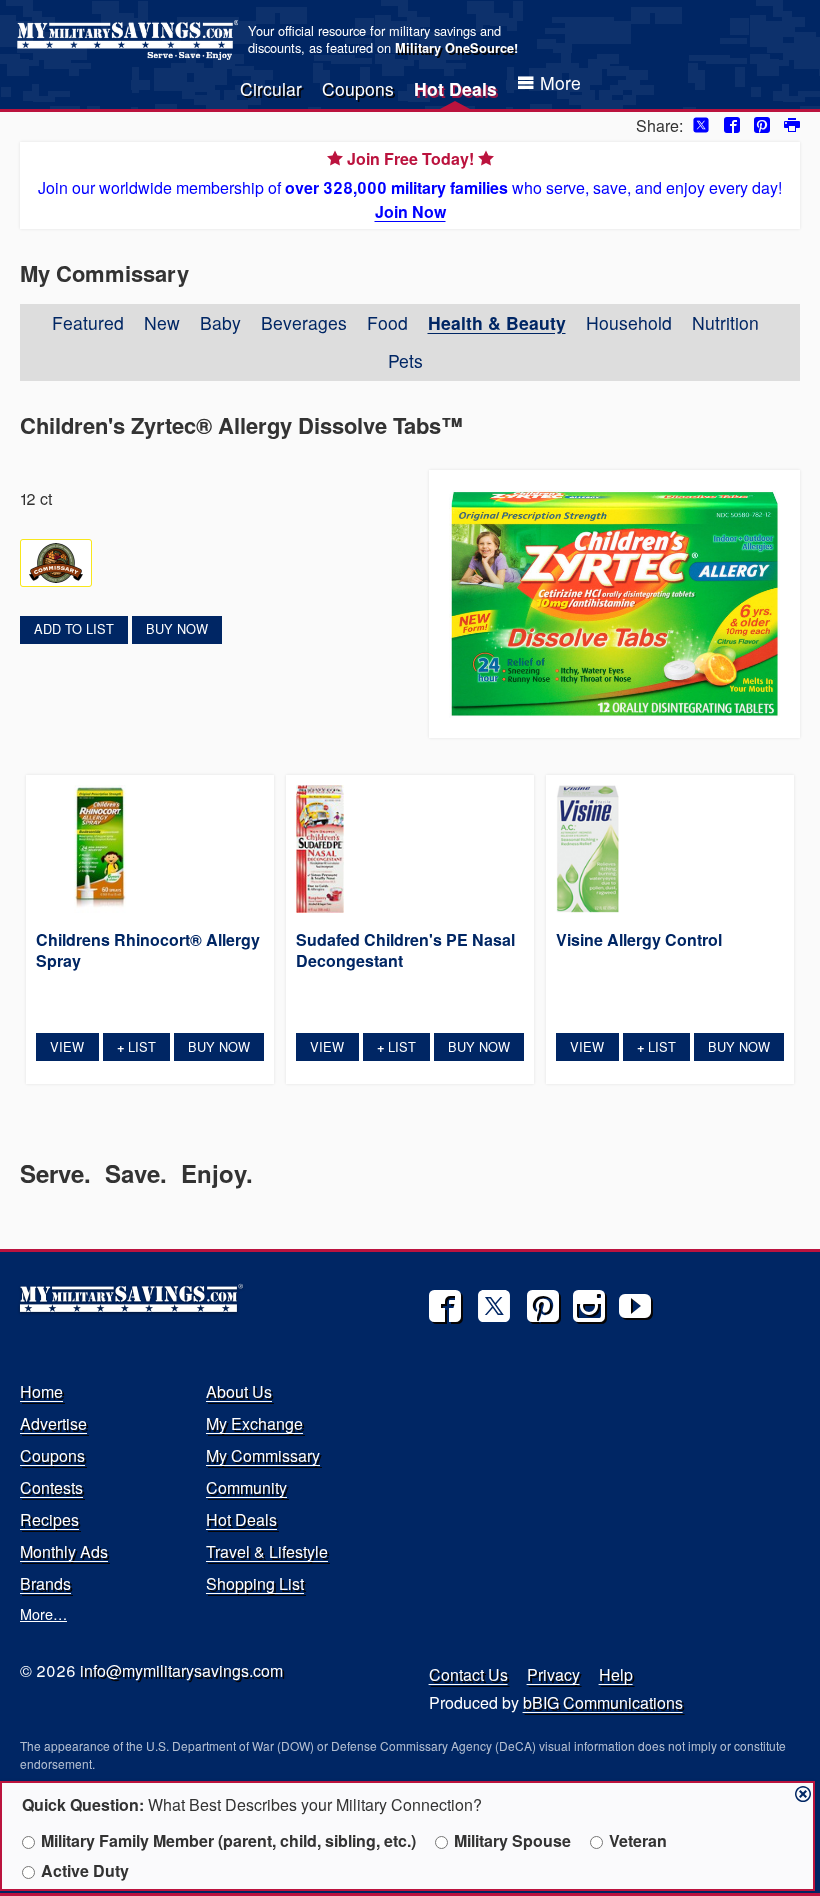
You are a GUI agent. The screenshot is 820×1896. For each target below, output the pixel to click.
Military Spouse (512, 1840)
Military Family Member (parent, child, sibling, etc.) (228, 1840)
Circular (271, 88)
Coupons (358, 88)
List (136, 1046)
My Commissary (263, 1455)
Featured (88, 322)
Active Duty (85, 1870)
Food (387, 322)
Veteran (638, 1840)
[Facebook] (445, 1306)
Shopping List (255, 1583)
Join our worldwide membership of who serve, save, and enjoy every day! (410, 185)
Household (629, 322)
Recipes (49, 1519)
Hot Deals (455, 88)
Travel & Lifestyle (267, 1551)
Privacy (553, 1674)
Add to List (74, 628)
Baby (220, 322)
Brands (45, 1583)
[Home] (130, 40)
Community (246, 1487)
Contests (51, 1487)
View (67, 1046)
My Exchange (254, 1423)
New (162, 322)
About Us (239, 1391)
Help (616, 1674)
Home (41, 1391)
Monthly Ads (64, 1551)
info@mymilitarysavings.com (181, 1670)
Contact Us (468, 1674)
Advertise (53, 1423)
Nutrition (725, 322)
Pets (405, 360)
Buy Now (177, 628)
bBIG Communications (603, 1702)
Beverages (304, 322)
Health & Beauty (497, 322)
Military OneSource (454, 48)
